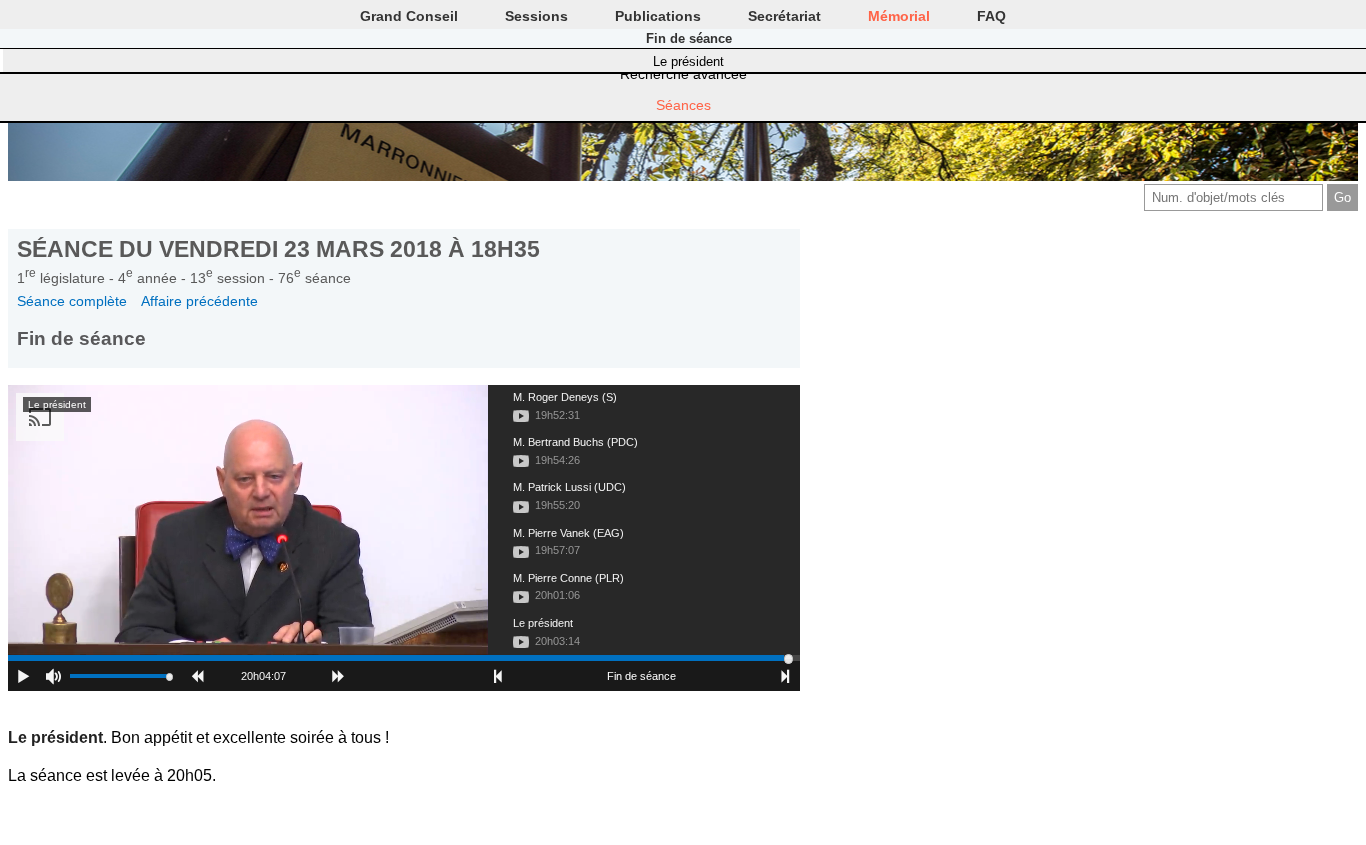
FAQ (991, 16)
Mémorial (899, 16)
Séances (683, 105)
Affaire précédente (199, 301)
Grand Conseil (409, 16)
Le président (688, 61)
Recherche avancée (683, 74)
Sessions (536, 16)
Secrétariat (784, 16)
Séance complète (72, 301)
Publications (658, 16)
